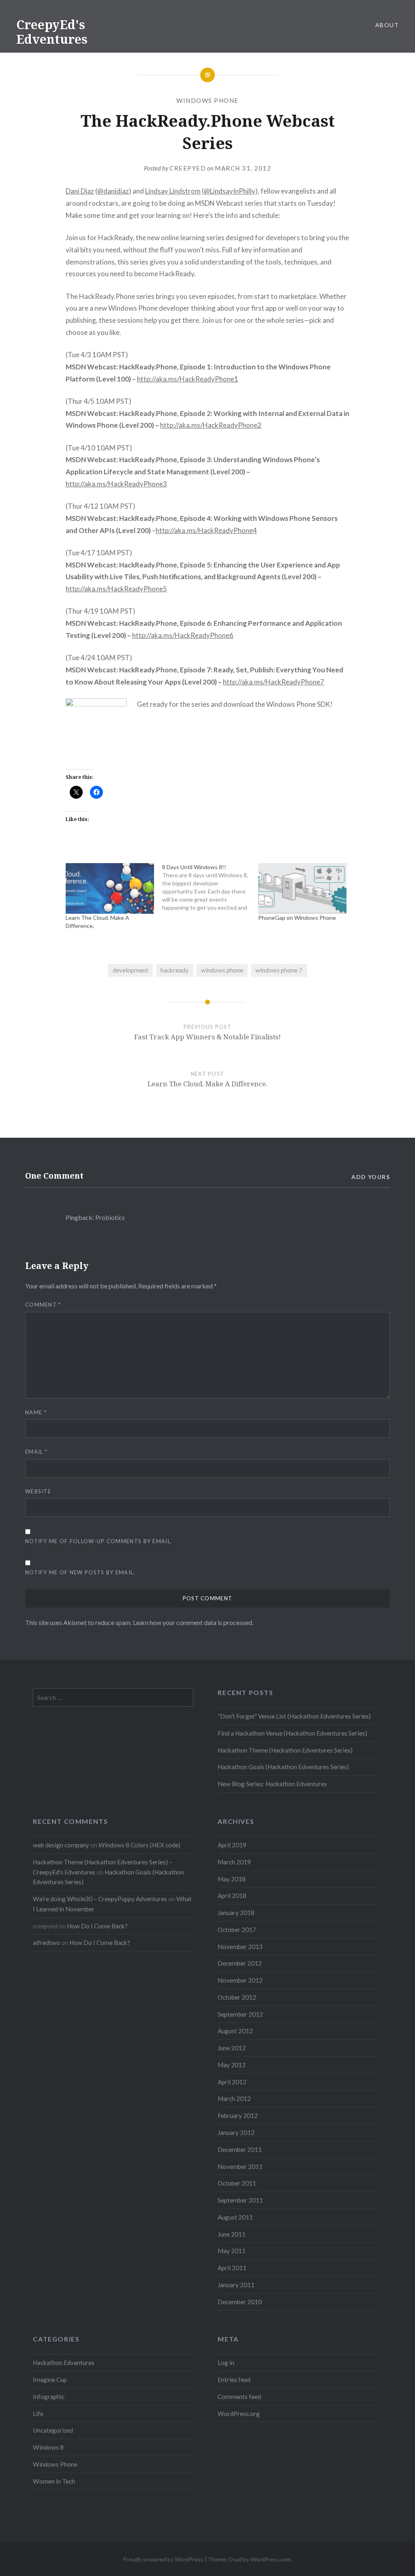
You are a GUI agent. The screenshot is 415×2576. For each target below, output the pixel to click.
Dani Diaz (80, 191)
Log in (226, 2363)
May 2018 (232, 1879)
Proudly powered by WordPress (163, 2559)
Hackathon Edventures (64, 2363)
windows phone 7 (279, 970)
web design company (61, 1845)
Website (38, 1491)
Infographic (49, 2397)
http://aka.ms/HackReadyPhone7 (274, 682)
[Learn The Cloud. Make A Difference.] (110, 888)
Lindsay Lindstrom (173, 191)
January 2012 (236, 2132)
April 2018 (232, 1896)
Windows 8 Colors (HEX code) (139, 1845)
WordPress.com (271, 2559)
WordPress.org (239, 2414)
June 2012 (232, 2048)
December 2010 (240, 2302)
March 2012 (234, 2098)
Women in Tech (54, 2481)
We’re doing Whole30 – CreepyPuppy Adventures (100, 1899)
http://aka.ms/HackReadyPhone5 (116, 589)
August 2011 (235, 2217)
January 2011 (236, 2285)
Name (36, 1412)
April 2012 (232, 2082)
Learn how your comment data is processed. (193, 1622)
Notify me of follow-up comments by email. (99, 1541)
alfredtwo (46, 1943)
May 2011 (232, 2251)
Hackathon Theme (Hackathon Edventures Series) (285, 1750)
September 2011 (240, 2200)
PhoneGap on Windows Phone (297, 918)
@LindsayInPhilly (230, 191)
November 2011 (240, 2167)
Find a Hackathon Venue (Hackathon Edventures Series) (292, 1733)
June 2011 (232, 2234)
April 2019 (232, 1845)
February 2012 (238, 2115)
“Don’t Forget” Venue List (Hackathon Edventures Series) (294, 1716)
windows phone (222, 970)
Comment (43, 1305)
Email (36, 1452)
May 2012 (232, 2065)
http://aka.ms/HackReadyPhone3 (116, 484)
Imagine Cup (50, 2380)
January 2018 (236, 1913)
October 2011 (237, 2183)
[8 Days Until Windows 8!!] (210, 887)
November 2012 (240, 1980)
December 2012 (240, 1963)
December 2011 (240, 2150)
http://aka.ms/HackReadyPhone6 (183, 635)
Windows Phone (207, 100)
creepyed (188, 168)
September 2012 (240, 2014)
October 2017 (237, 1930)
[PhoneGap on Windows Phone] (302, 888)
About (387, 25)
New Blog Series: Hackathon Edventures (272, 1784)
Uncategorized (53, 2430)
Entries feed (234, 2380)
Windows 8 (48, 2447)
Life (38, 2414)
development (130, 970)
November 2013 (240, 1947)
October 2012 (237, 1997)
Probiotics (110, 1217)
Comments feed (239, 2397)
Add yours (371, 1177)
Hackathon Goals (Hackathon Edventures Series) (283, 1767)
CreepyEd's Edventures (52, 32)
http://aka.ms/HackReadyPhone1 (188, 379)
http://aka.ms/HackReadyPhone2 (211, 425)
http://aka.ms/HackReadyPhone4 (206, 530)
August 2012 (235, 2031)
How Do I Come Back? (97, 1926)
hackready (174, 970)
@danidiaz (113, 191)
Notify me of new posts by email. (80, 1572)
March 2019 (234, 1862)
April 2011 (232, 2268)
